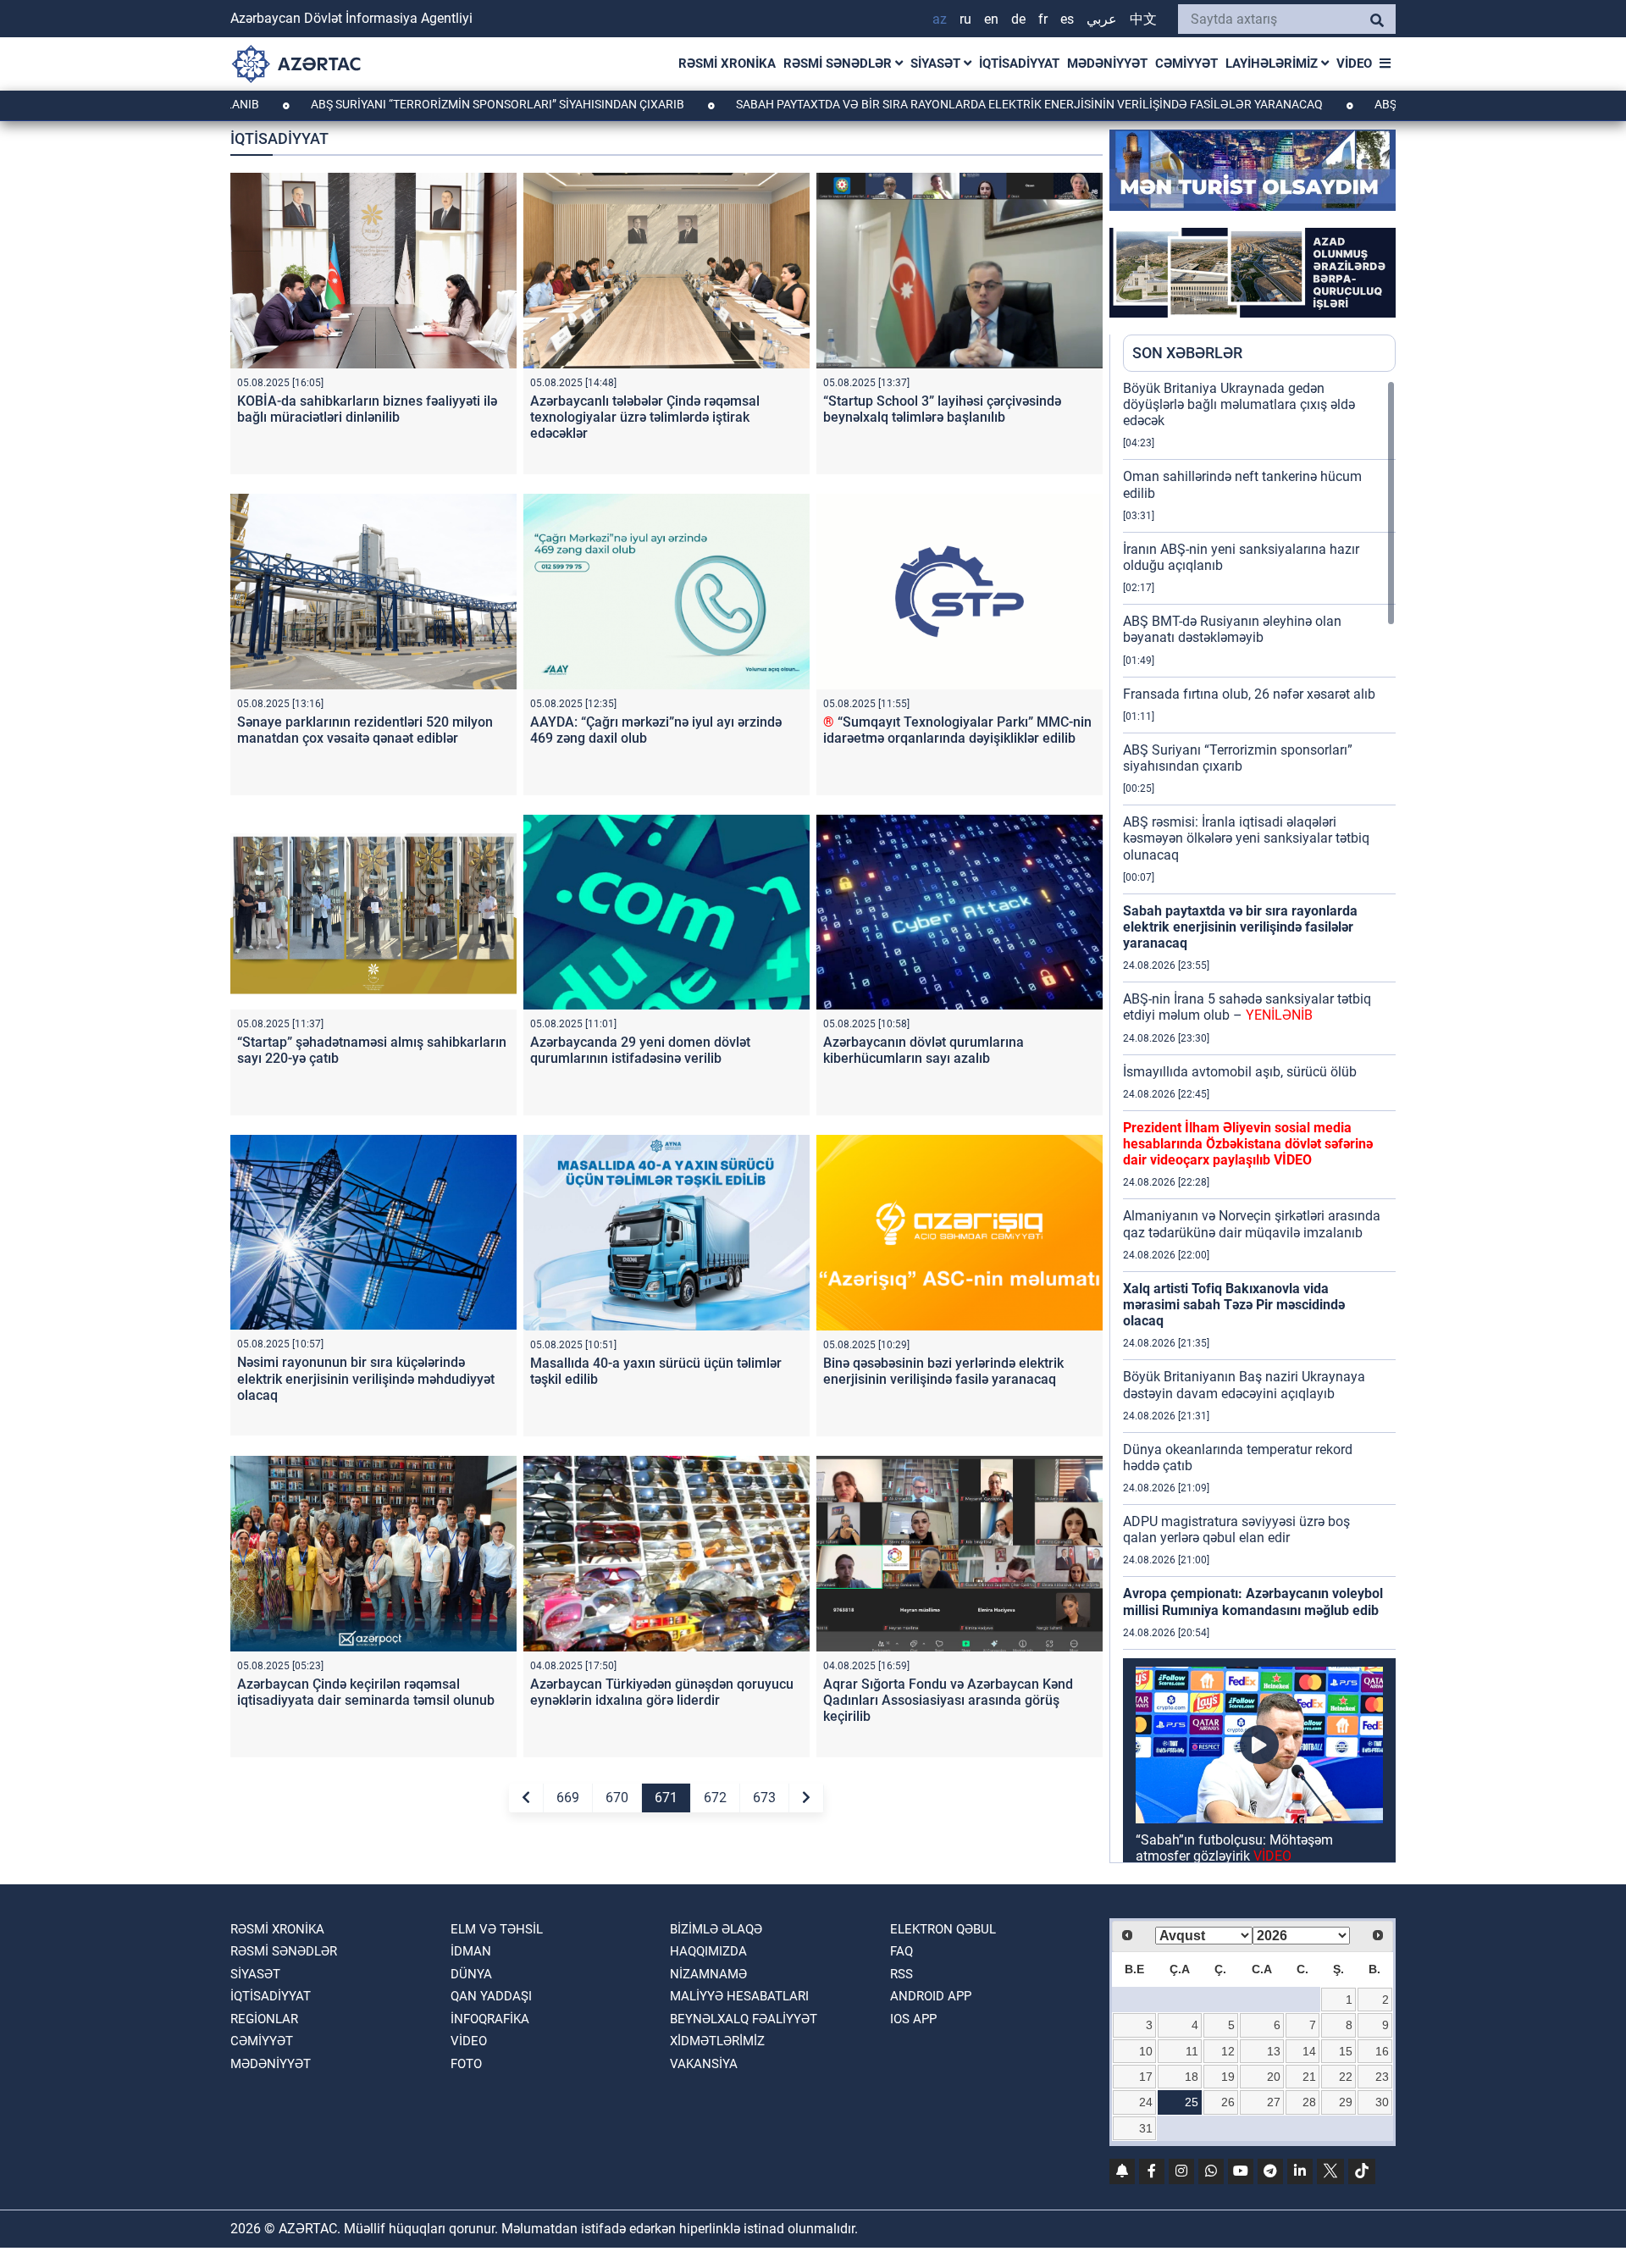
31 (1146, 2128)
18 (1192, 2077)
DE (1018, 19)
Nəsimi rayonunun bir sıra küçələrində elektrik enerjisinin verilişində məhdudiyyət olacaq (366, 1378)
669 (568, 1798)
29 (1346, 2102)
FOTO (466, 2064)
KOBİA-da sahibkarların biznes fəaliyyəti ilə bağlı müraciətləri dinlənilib (367, 409)
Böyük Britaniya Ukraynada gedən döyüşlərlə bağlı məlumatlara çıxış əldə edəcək (1239, 404)
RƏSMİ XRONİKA (727, 64)
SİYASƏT (937, 64)
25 (1192, 2102)
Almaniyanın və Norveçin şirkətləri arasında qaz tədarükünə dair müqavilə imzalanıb (1252, 1224)
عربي (1102, 19)
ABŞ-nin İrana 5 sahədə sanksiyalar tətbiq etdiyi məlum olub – (1247, 1007)
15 (1346, 2051)
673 (764, 1798)
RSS (901, 1974)
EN (991, 19)
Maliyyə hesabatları (739, 1996)
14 (1309, 2051)
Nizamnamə (708, 1974)
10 (1146, 2051)
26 (1228, 2102)
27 (1274, 2102)
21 (1309, 2077)
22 (1346, 2077)
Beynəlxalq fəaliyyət (744, 2019)
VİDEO (1354, 64)
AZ (940, 19)
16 (1382, 2051)
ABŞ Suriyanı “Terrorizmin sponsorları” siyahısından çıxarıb (390, 104)
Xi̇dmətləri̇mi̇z (717, 2041)
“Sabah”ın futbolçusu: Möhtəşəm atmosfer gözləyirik (1234, 1848)
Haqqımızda (708, 1951)
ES (1067, 19)
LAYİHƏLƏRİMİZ (1273, 64)
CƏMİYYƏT (1186, 64)
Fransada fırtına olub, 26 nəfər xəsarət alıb (1249, 694)
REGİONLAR (264, 2019)
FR (1043, 19)
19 (1228, 2077)
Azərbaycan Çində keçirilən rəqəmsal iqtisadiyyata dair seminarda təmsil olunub (366, 1692)
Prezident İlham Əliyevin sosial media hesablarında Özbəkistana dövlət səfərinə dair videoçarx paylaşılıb (1248, 1144)
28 (1309, 2102)
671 (666, 1798)
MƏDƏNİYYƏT (1107, 64)
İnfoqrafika (490, 2019)
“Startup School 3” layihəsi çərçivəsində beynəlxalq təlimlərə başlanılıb (942, 409)
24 (1146, 2102)
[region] (1259, 1121)
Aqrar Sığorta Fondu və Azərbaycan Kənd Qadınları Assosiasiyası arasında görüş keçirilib (948, 1700)
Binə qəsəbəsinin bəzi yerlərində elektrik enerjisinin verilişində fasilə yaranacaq (943, 1371)
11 (1192, 2051)
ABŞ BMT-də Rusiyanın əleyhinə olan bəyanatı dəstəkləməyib (1232, 629)
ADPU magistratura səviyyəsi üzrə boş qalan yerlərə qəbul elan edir (1236, 1530)
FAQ (901, 1951)
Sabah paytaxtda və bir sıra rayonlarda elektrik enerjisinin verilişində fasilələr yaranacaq (921, 104)
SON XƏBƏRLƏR (1187, 353)
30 (1382, 2102)
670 (617, 1798)
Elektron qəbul (943, 1929)
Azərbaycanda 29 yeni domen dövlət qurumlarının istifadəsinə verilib (640, 1050)
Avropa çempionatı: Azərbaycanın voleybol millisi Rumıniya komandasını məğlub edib (1253, 1601)
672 (715, 1798)
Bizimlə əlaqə (716, 1929)
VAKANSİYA (704, 2064)
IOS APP (913, 2019)
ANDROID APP (931, 1996)
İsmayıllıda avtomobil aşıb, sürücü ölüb (1240, 1072)
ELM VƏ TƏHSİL (497, 1929)
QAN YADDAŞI (491, 1996)
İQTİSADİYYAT (1019, 64)
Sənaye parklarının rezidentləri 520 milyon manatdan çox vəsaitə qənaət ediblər (365, 730)
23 (1382, 2077)
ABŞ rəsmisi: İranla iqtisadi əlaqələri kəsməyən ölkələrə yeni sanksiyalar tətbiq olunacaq (1246, 838)
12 (1228, 2051)
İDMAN (471, 1951)
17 (1146, 2077)
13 (1274, 2051)
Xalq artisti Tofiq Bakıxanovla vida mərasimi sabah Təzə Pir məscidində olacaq (1234, 1305)
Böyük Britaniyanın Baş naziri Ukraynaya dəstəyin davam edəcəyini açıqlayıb (1244, 1385)
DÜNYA (471, 1974)
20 (1274, 2077)
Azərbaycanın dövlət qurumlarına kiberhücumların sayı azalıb (924, 1050)
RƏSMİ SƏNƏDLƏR (839, 64)
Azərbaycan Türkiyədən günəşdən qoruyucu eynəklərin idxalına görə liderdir (662, 1692)
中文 (1143, 19)
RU (965, 19)
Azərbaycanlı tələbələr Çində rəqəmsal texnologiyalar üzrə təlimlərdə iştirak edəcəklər (645, 417)
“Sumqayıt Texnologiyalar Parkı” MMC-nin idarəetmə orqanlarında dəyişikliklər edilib (957, 730)
